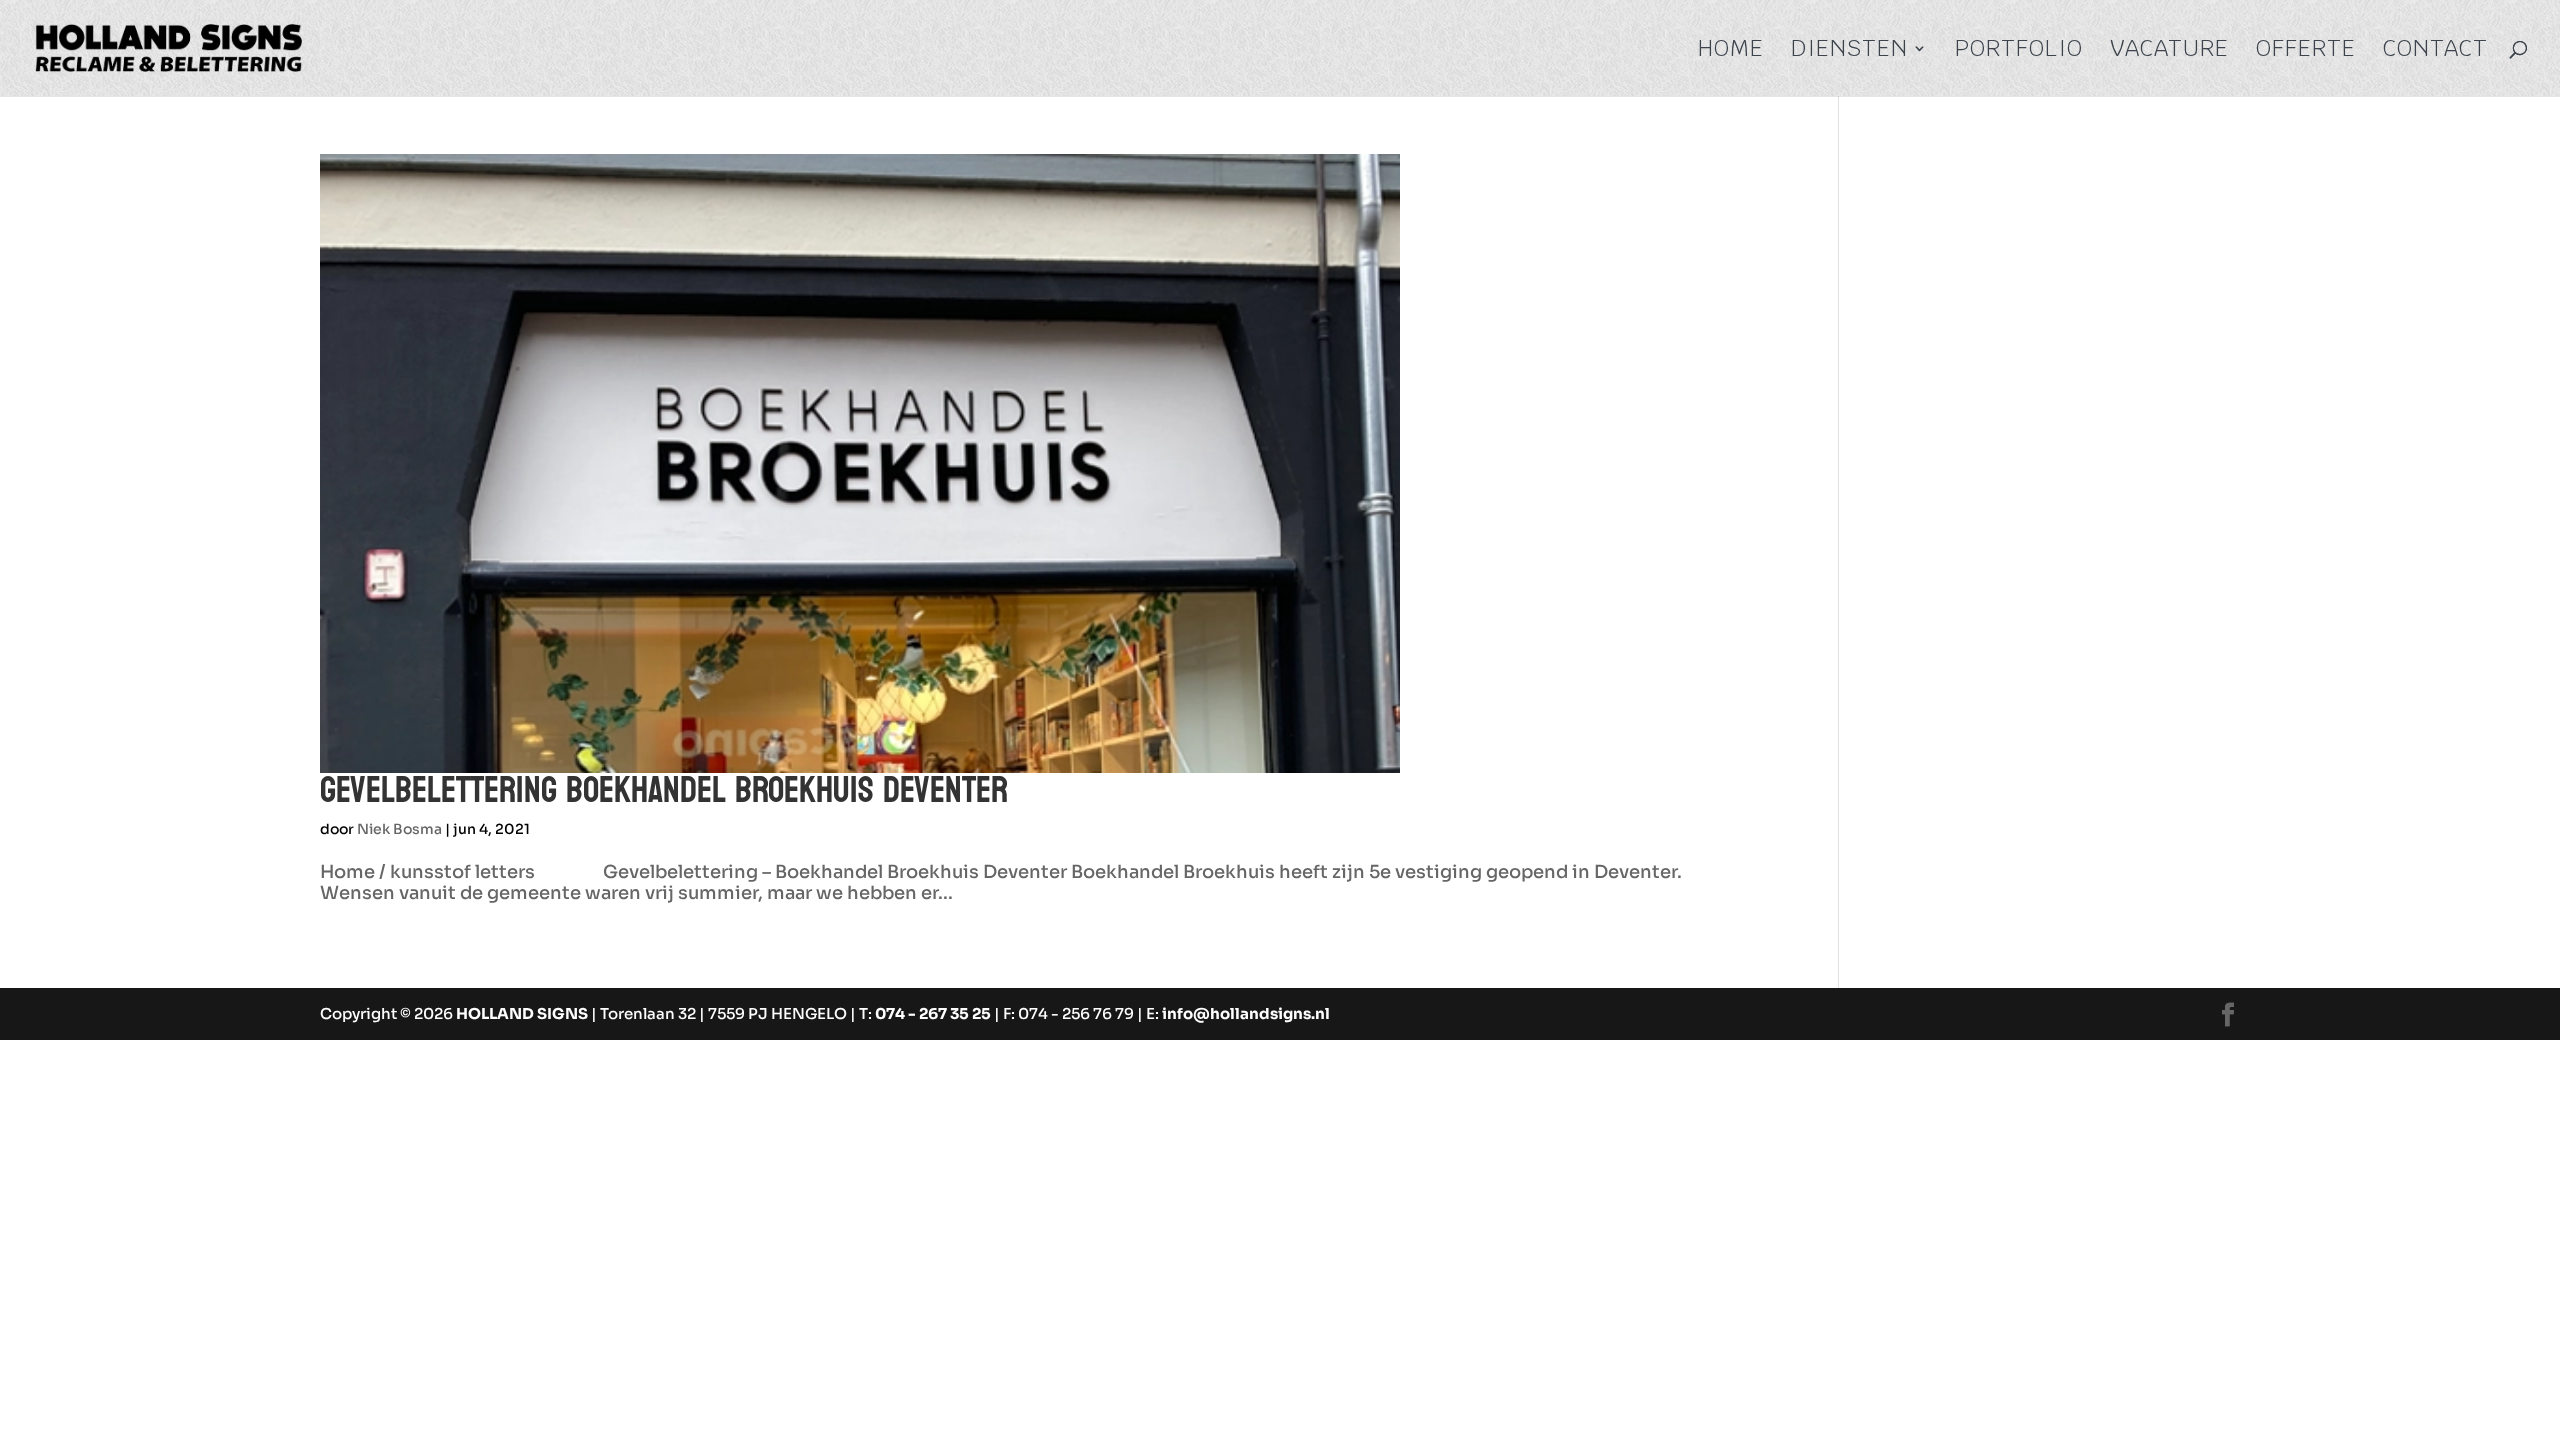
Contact (2435, 52)
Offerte (2306, 52)
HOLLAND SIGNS (522, 1013)
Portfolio (2019, 52)
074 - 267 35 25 (933, 1013)
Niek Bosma (399, 829)
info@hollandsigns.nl (1246, 1013)
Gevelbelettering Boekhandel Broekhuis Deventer (664, 790)
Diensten (1849, 52)
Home (1731, 52)
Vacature (2169, 52)
